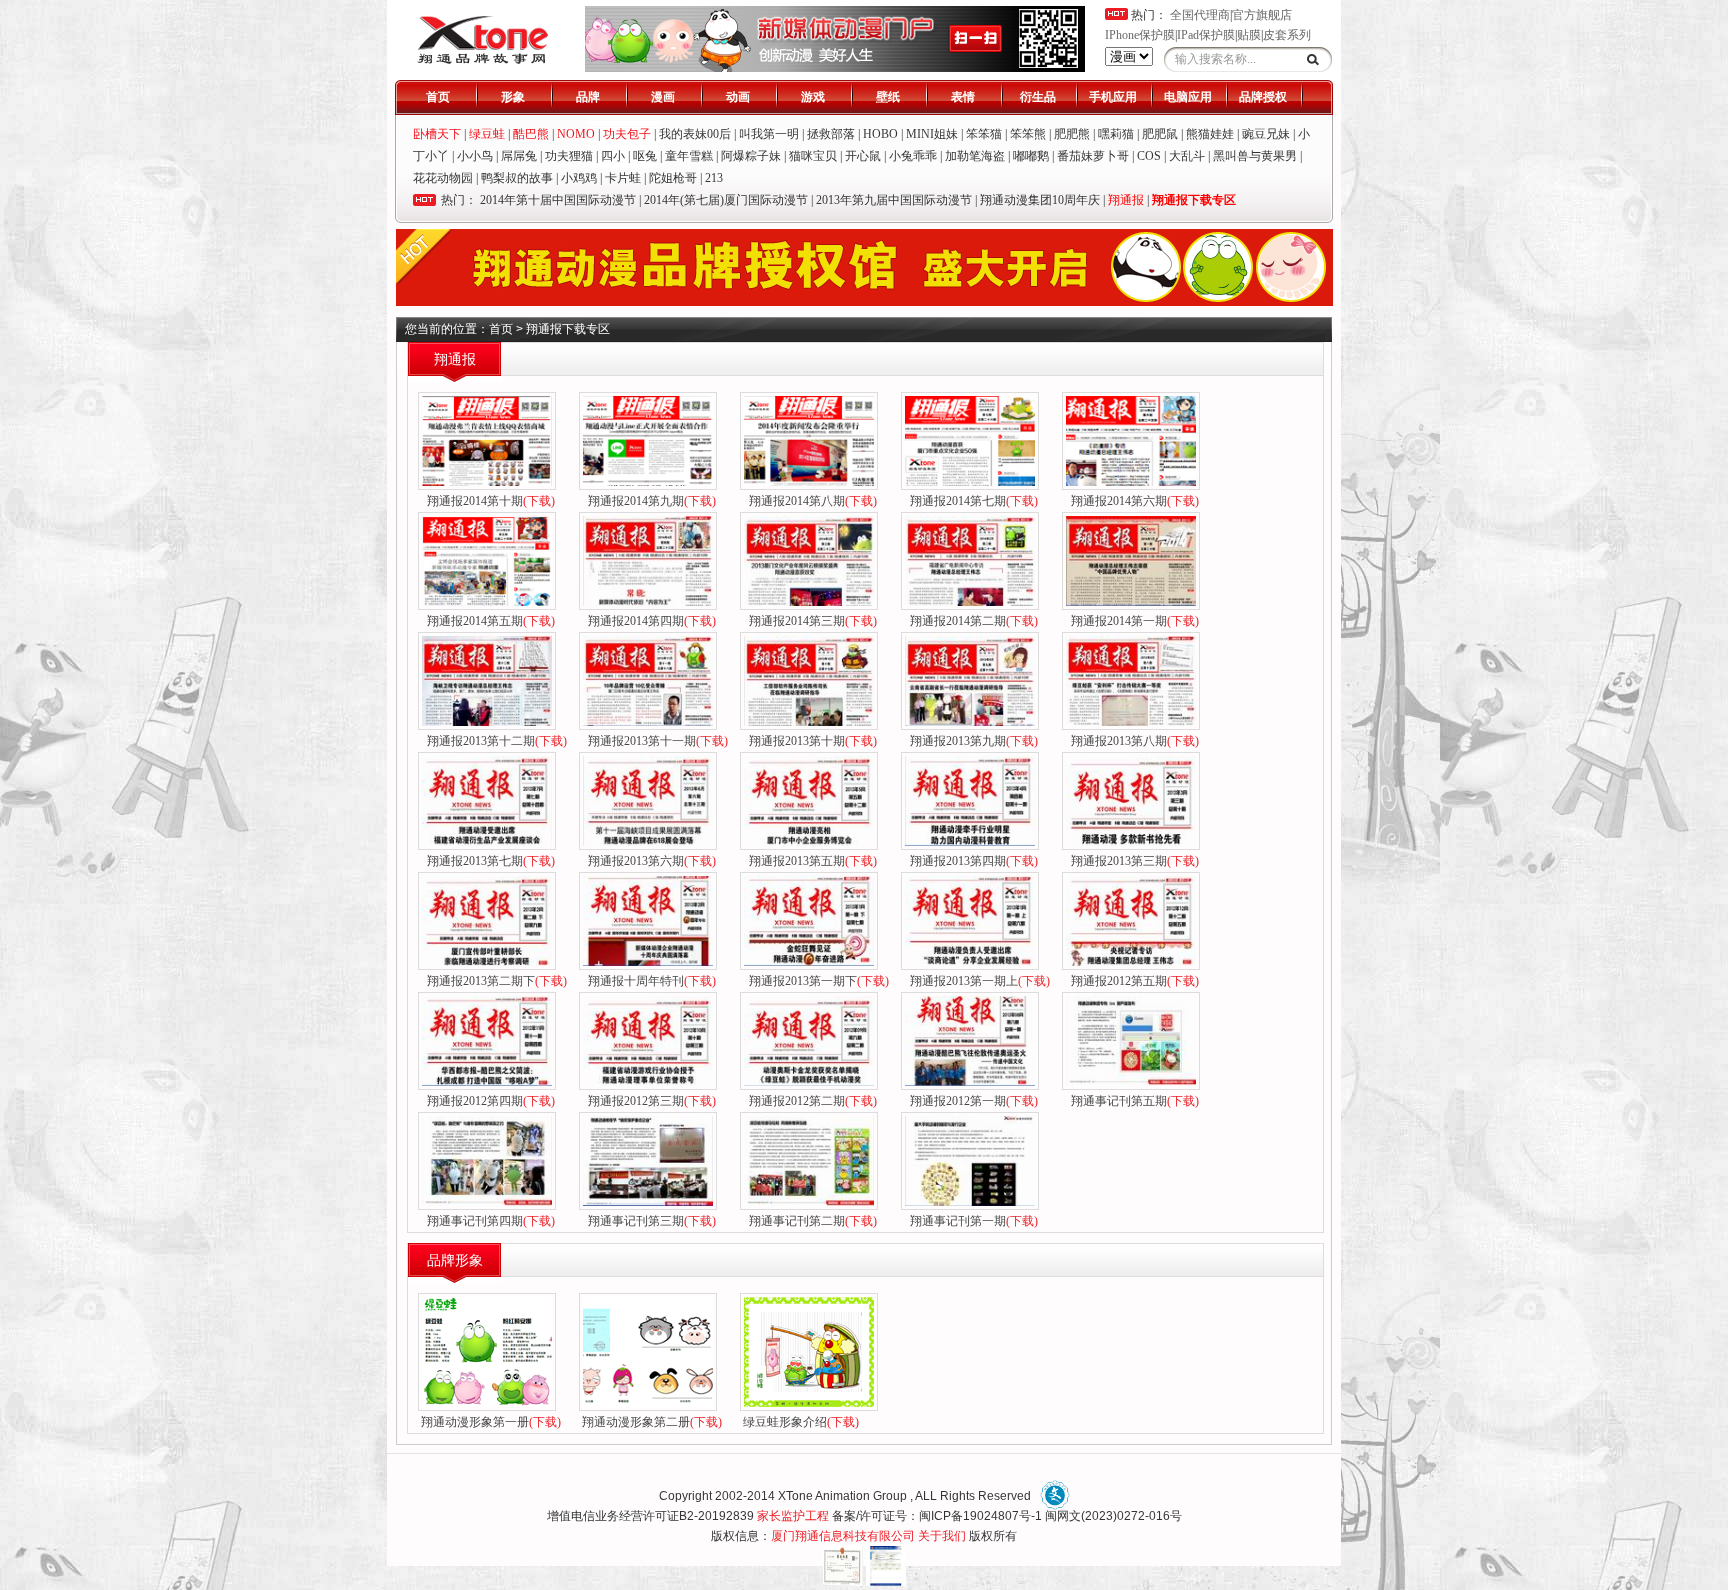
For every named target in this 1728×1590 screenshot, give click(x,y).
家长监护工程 (793, 1516)
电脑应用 (1188, 97)
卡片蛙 (623, 178)
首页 (438, 97)
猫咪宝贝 (813, 156)
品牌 (588, 97)
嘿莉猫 (1116, 134)
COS (1149, 156)
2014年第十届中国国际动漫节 (558, 200)
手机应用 (1113, 97)
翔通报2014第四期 (649, 621)
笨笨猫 (984, 134)
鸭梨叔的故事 (517, 178)
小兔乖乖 (913, 156)
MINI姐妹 (932, 134)
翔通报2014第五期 (488, 621)
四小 (613, 156)
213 (714, 178)
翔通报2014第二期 (971, 621)
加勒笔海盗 (975, 156)
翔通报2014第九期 (649, 501)
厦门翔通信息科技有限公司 (843, 1536)
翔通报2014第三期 (810, 621)
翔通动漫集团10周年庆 (1040, 200)
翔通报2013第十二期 (494, 741)
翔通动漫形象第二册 (652, 1422)
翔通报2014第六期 (1132, 501)
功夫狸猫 (569, 156)
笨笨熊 (1028, 134)
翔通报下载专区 (1194, 200)
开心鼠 (863, 156)
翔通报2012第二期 (810, 1101)
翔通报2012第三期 (649, 1101)
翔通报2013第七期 (488, 861)
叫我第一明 (769, 134)
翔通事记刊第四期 (488, 1221)
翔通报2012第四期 (488, 1101)
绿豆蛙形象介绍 (801, 1422)
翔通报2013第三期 (1132, 861)
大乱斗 (1187, 156)
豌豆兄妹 (1266, 134)
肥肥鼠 (1160, 134)
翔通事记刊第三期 (649, 1221)
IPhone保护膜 (1140, 35)
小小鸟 (475, 156)
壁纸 (888, 97)
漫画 (663, 97)
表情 (963, 97)
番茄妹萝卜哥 (1093, 156)
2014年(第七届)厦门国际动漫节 (726, 200)
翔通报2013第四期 (971, 861)
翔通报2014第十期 (488, 501)
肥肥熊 (1072, 134)
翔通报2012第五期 (1132, 981)
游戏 (813, 97)
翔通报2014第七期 (971, 501)
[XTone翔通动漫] (483, 61)
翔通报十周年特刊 (649, 981)
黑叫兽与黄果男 (1255, 156)
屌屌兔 (519, 156)
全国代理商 (1200, 15)
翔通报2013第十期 (810, 741)
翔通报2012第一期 (971, 1101)
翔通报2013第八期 (1132, 741)
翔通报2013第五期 (810, 861)
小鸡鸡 (579, 178)
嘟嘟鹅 (1031, 156)
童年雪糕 (689, 156)
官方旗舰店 (1262, 15)
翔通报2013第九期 (971, 741)
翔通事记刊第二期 (810, 1221)
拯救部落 (831, 134)
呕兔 (645, 156)
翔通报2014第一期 (1132, 621)
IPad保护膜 (1206, 35)
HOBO (880, 134)
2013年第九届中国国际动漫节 (894, 200)
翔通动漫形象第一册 (491, 1422)
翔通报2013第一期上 (977, 981)
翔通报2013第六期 (649, 861)
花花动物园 (443, 178)
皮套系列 (1287, 35)
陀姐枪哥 (673, 178)
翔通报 (1126, 200)
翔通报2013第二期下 (494, 981)
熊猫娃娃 (1210, 134)
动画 (738, 97)
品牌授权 (1263, 97)
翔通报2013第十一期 (655, 741)
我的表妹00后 (695, 134)
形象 (513, 97)
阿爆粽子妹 (751, 156)
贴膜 (1249, 35)
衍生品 (1038, 97)
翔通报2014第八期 (810, 501)
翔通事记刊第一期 (971, 1221)
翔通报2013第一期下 (816, 981)
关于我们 (942, 1536)
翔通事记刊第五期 (1132, 1101)
